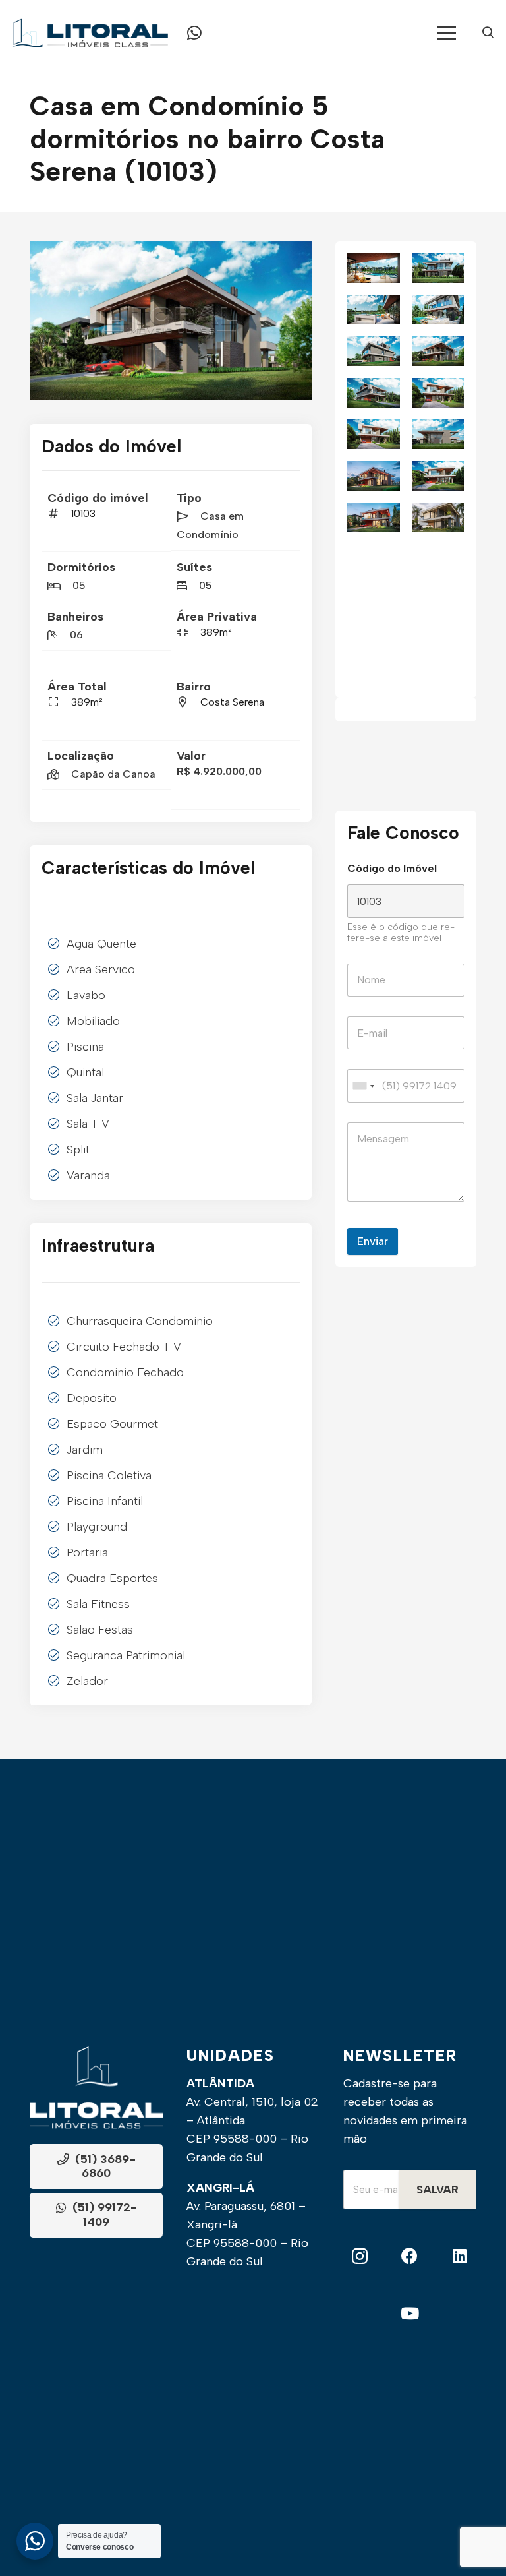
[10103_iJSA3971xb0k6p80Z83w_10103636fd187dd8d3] (374, 268)
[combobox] (363, 1086)
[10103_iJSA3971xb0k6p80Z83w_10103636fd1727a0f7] (438, 517)
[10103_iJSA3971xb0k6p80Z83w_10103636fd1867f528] (438, 268)
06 (76, 635)
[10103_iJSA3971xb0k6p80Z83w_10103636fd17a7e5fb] (374, 434)
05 (79, 585)
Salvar (437, 2190)
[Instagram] (360, 2256)
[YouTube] (410, 2314)
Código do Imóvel (392, 868)
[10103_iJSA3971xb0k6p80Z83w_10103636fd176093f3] (438, 476)
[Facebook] (410, 2256)
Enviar (373, 1241)
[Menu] (447, 33)
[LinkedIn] (460, 2256)
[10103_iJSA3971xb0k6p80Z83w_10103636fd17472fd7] (374, 517)
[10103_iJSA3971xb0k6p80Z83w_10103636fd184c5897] (374, 310)
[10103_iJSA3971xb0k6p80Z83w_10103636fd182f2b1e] (438, 310)
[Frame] (90, 33)
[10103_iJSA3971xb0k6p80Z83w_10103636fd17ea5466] (374, 393)
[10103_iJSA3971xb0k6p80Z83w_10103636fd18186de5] (374, 351)
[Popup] (488, 33)
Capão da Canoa (113, 774)
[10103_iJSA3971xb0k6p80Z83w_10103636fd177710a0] (374, 476)
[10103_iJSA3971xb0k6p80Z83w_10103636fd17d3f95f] (438, 393)
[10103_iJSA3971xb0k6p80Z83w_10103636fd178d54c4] (438, 434)
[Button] (194, 33)
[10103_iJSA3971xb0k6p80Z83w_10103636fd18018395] (171, 321)
